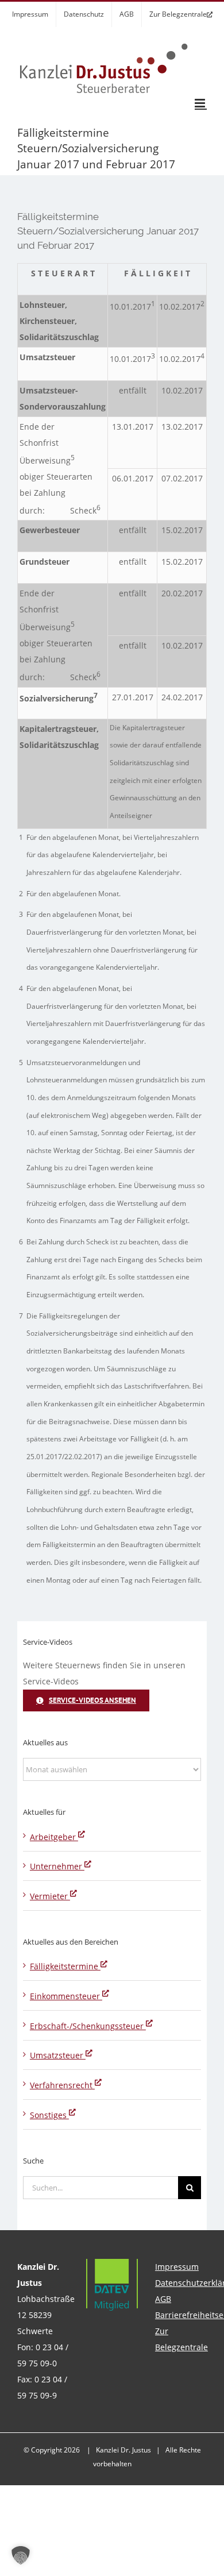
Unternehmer (57, 1866)
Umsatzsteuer (58, 2055)
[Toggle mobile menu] (201, 103)
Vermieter (50, 1896)
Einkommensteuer (66, 1996)
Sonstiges (49, 2115)
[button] (21, 2555)
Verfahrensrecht (62, 2085)
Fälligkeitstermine (65, 1966)
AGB (163, 2299)
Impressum (177, 2267)
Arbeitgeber (54, 1837)
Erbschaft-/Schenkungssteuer (88, 2026)
